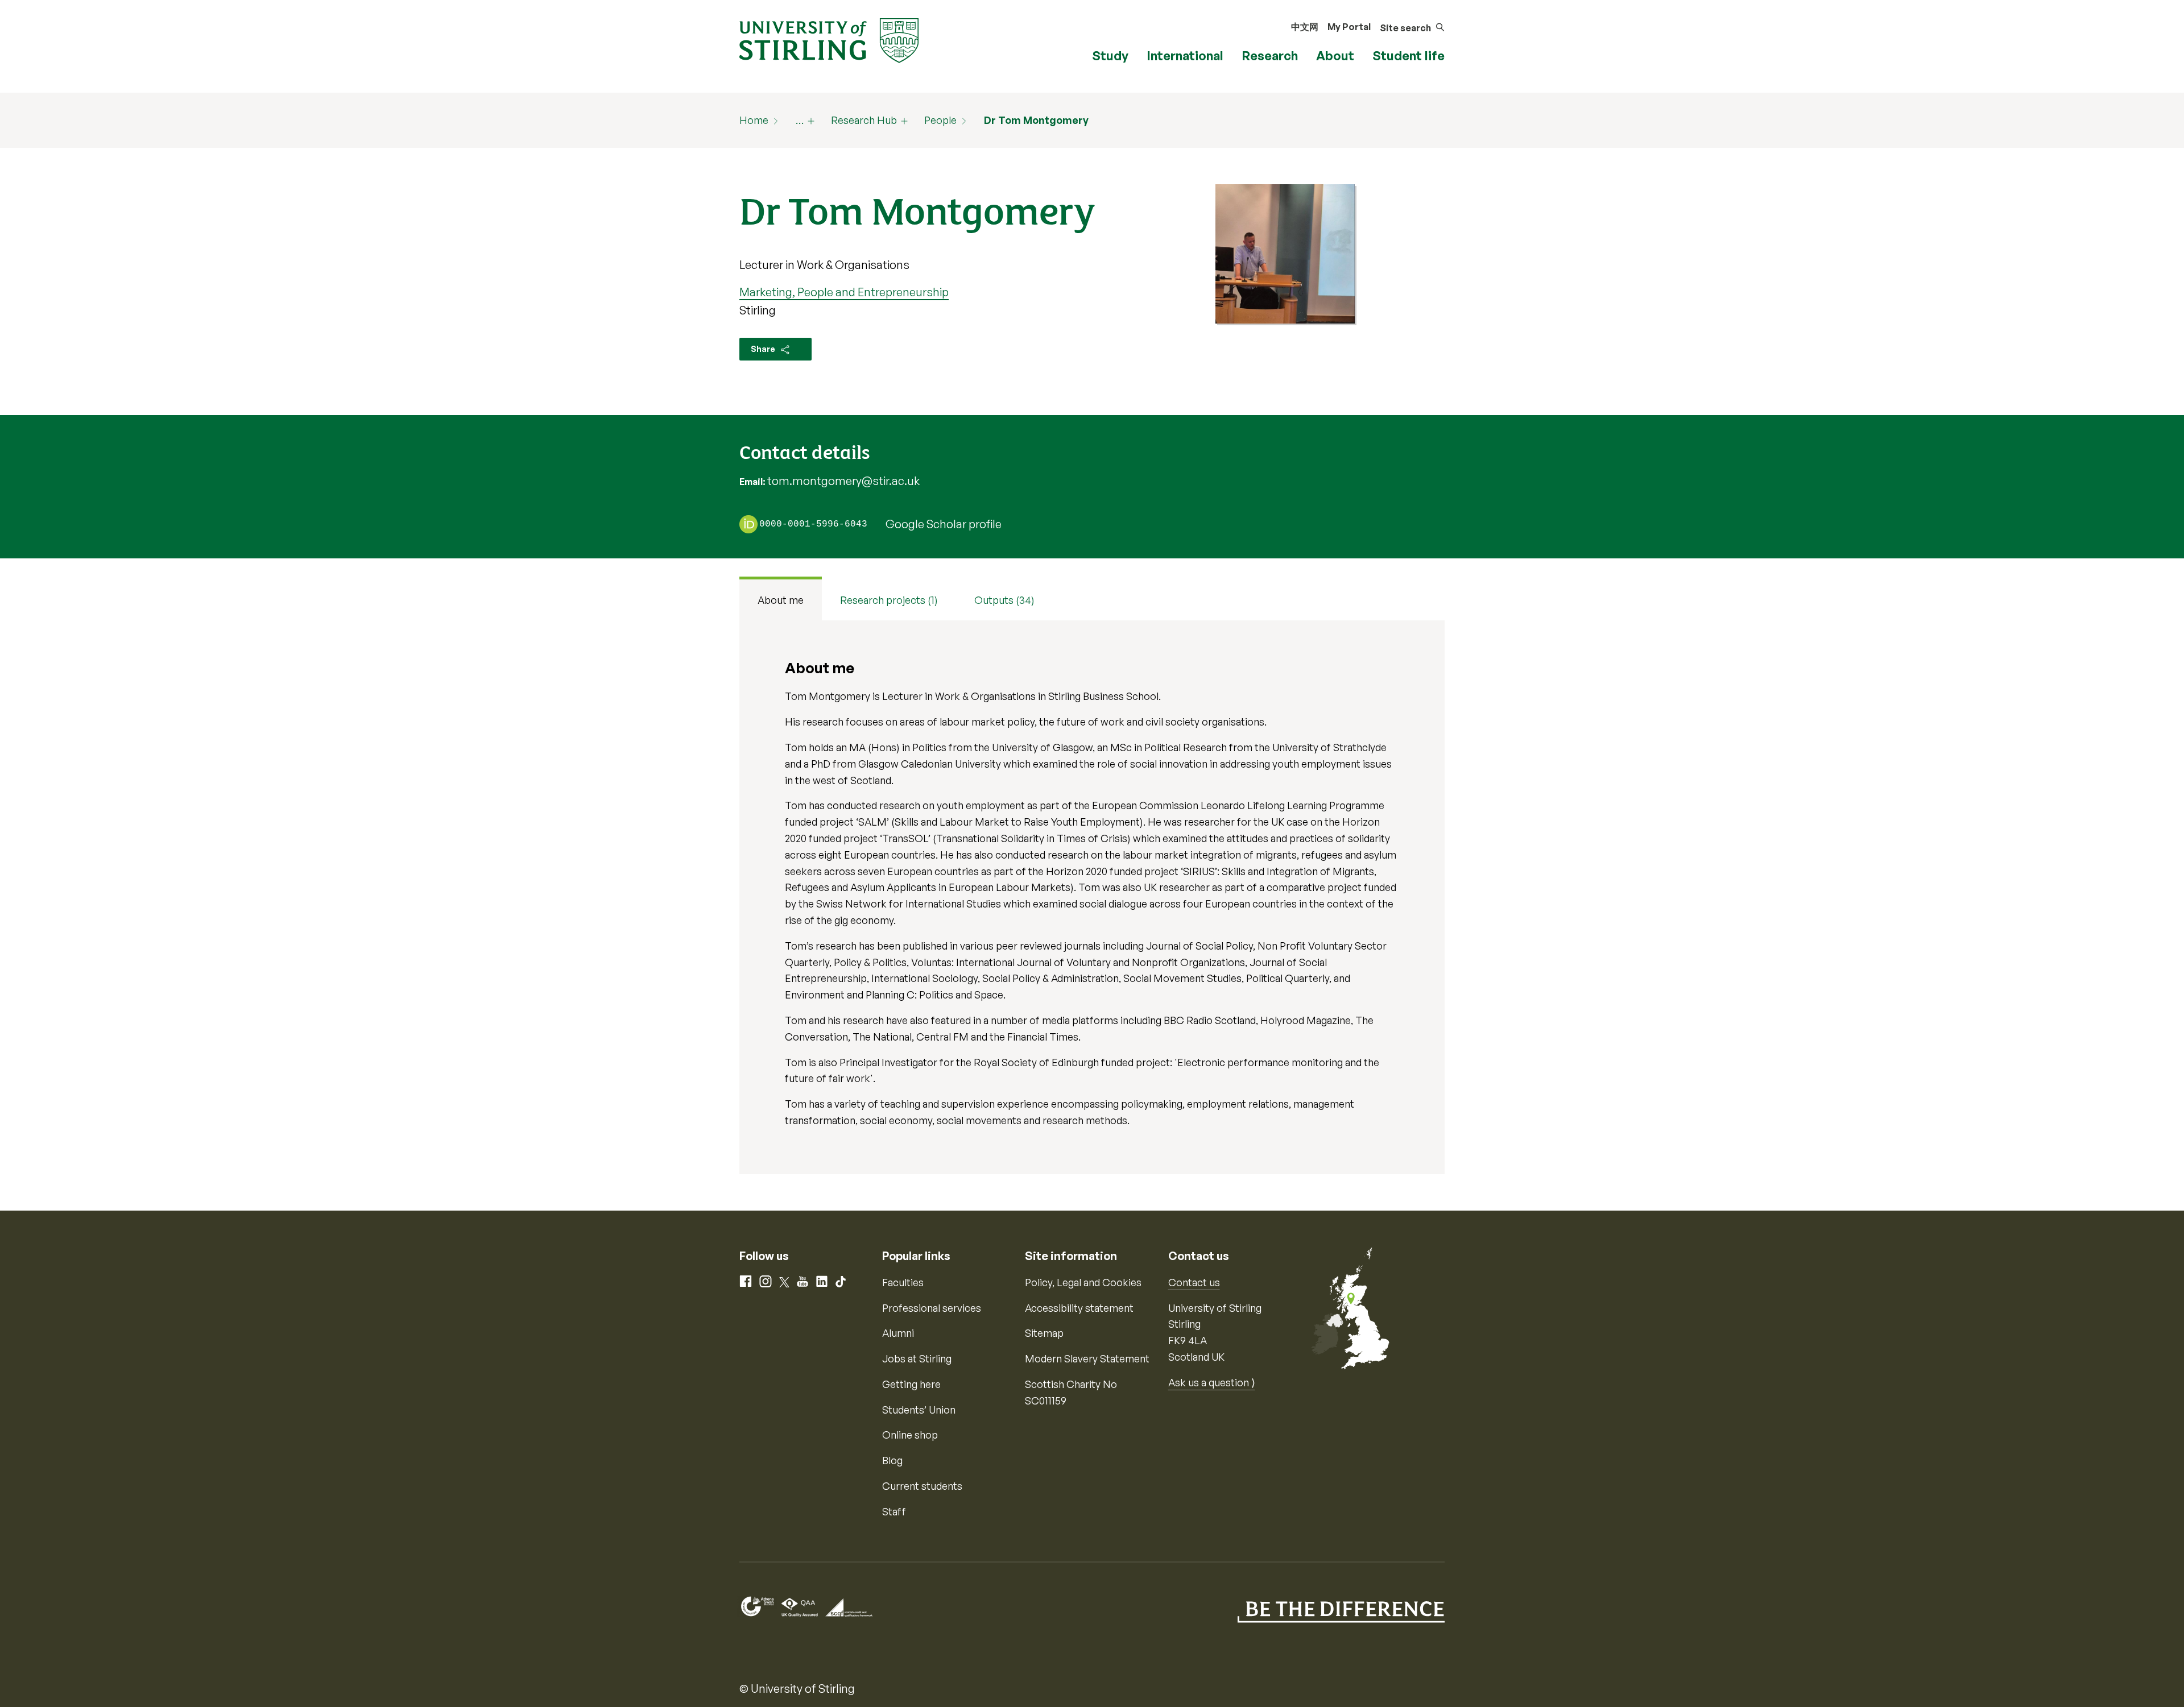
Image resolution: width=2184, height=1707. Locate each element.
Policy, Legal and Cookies (1083, 1282)
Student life (1409, 55)
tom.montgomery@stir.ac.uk (843, 481)
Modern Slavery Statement (1087, 1358)
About (1335, 55)
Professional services (932, 1308)
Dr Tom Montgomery (1036, 120)
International (1185, 55)
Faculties (903, 1282)
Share (764, 349)
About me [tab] (781, 600)
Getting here (911, 1384)
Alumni (898, 1333)
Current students (922, 1486)
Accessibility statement (1079, 1308)
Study (1110, 55)
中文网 (1305, 27)
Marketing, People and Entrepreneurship (844, 292)
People (940, 120)
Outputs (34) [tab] (1004, 600)
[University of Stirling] (829, 39)
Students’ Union (919, 1410)
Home (754, 120)
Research (1270, 55)
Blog (892, 1460)
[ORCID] (748, 524)
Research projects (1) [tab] (889, 600)
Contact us (1194, 1282)
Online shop (910, 1435)
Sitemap (1044, 1333)
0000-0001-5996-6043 (813, 525)
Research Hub (864, 120)
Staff (894, 1511)
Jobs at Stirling (917, 1358)
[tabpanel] (1092, 897)
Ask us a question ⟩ (1212, 1382)
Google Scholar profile (944, 524)
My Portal (1349, 27)
